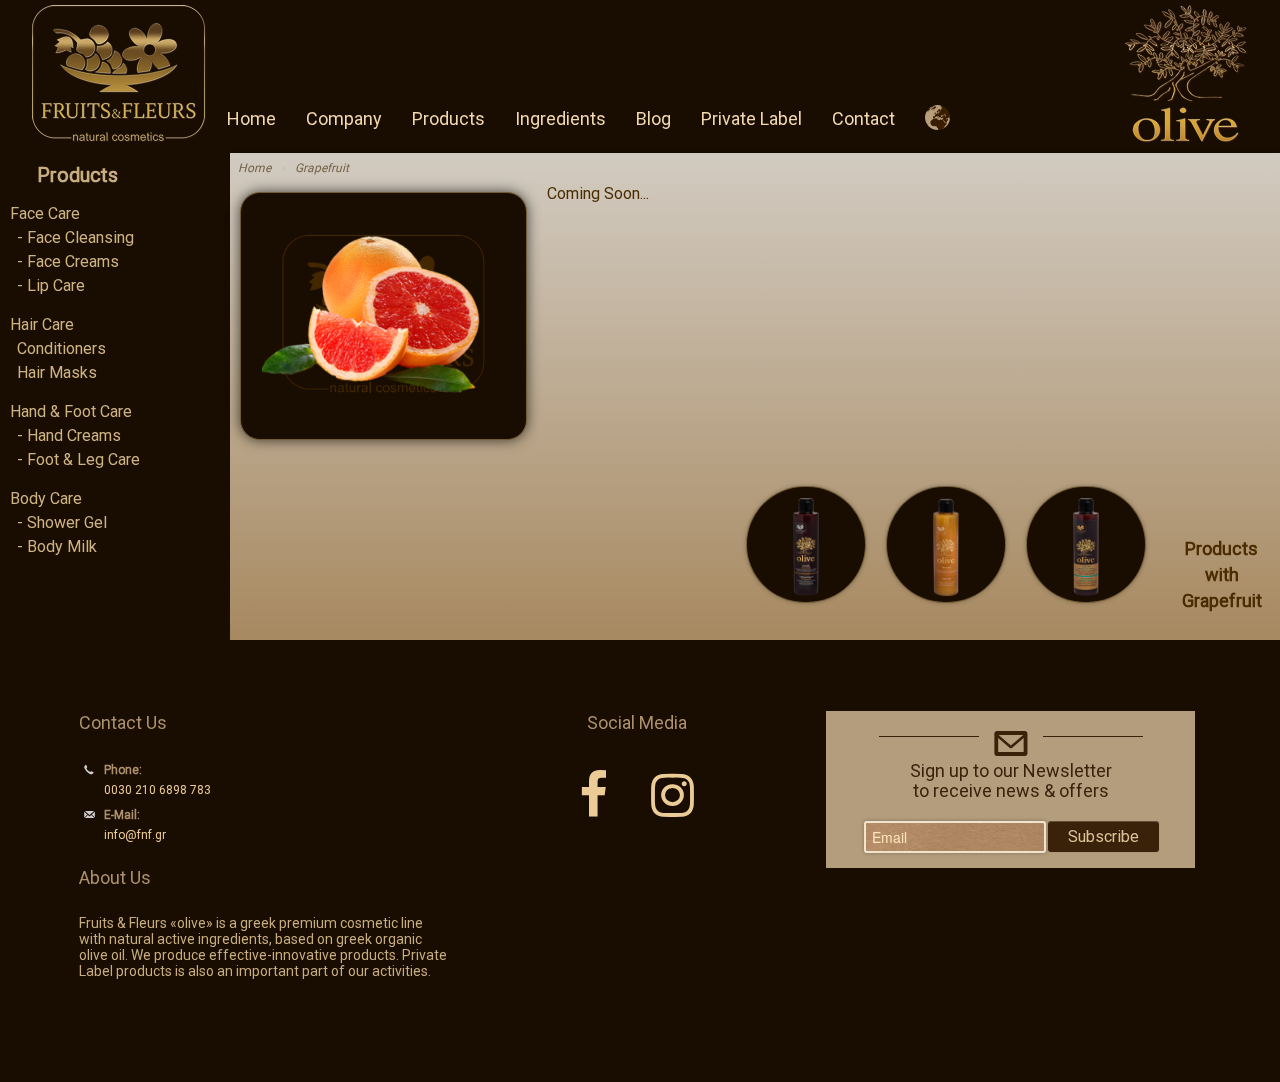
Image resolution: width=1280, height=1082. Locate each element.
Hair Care (42, 324)
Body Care (46, 498)
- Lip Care (51, 285)
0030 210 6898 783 (157, 790)
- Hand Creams (69, 435)
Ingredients (560, 118)
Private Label (751, 118)
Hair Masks (57, 372)
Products (448, 118)
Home (251, 118)
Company (344, 118)
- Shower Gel (62, 522)
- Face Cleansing (75, 237)
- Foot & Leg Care (78, 459)
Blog (653, 118)
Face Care (45, 213)
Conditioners (61, 348)
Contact (863, 118)
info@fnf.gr (135, 835)
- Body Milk (57, 546)
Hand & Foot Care (71, 411)
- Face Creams (68, 261)
